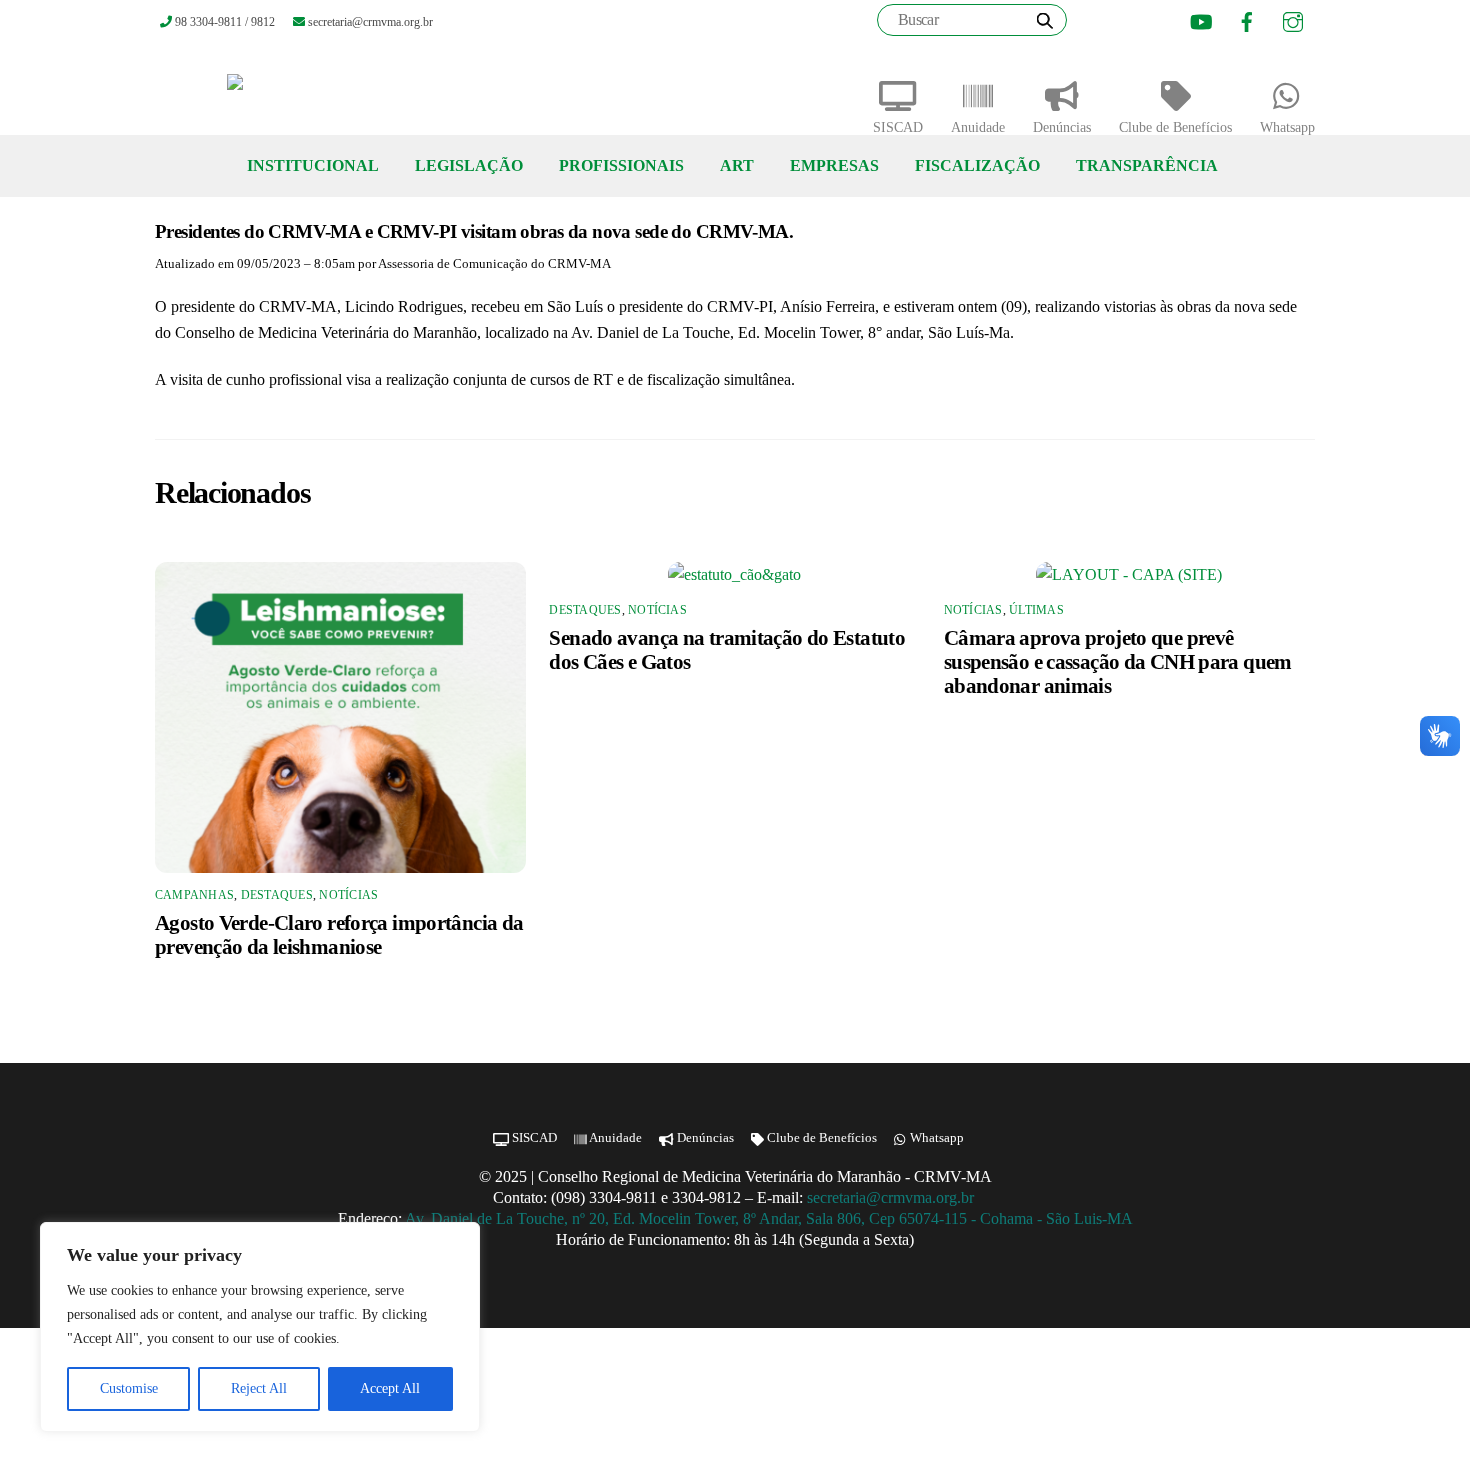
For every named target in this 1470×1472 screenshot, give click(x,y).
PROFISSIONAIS (621, 165)
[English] (1121, 23)
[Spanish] (1146, 23)
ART (737, 165)
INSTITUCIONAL (313, 165)
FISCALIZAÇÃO (977, 165)
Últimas (1036, 610)
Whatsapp (1287, 127)
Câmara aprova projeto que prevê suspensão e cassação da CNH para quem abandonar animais (1118, 661)
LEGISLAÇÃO (469, 165)
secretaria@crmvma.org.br (892, 1197)
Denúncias (1062, 127)
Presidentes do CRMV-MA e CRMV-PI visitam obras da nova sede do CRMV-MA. (474, 231)
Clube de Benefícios (1175, 127)
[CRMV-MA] (299, 90)
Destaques (277, 895)
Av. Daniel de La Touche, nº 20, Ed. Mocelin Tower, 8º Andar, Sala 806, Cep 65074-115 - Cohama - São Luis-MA (769, 1218)
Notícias (348, 895)
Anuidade (978, 127)
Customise (129, 1388)
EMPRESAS (834, 165)
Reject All (259, 1388)
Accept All (390, 1388)
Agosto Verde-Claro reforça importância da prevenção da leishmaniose (339, 934)
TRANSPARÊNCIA (1147, 165)
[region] (260, 1327)
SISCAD (898, 127)
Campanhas (194, 895)
